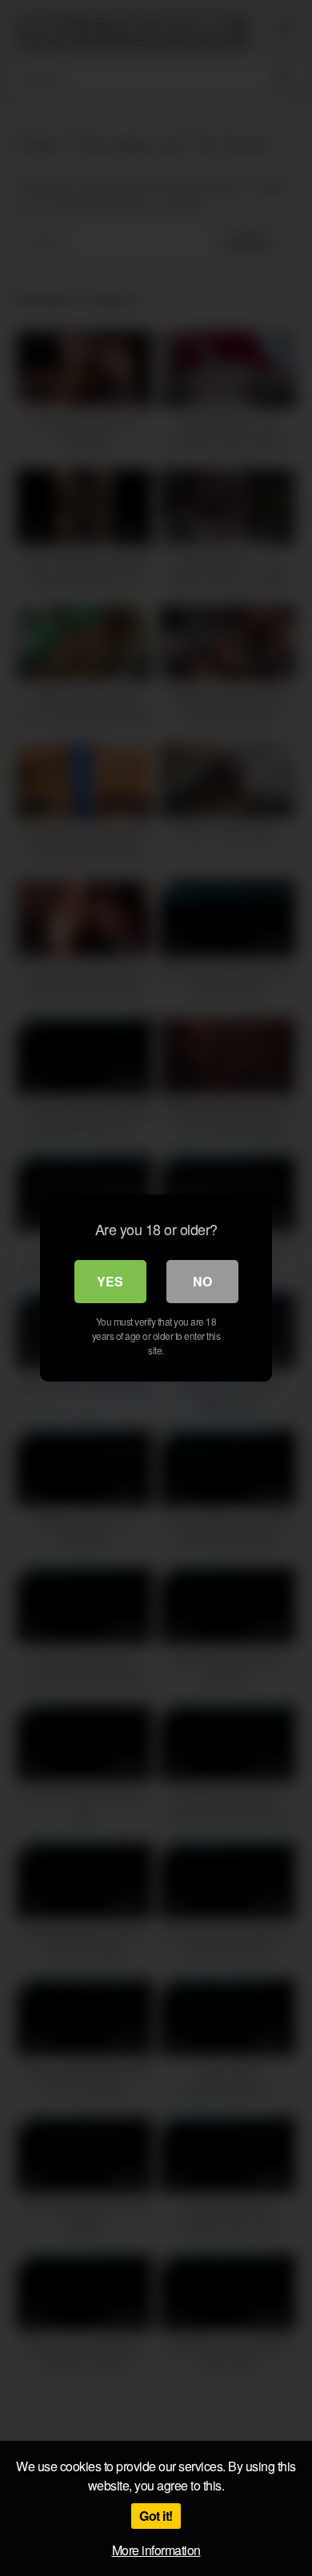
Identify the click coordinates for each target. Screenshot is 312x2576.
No (202, 1281)
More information (156, 2550)
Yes (110, 1281)
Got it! (156, 2516)
